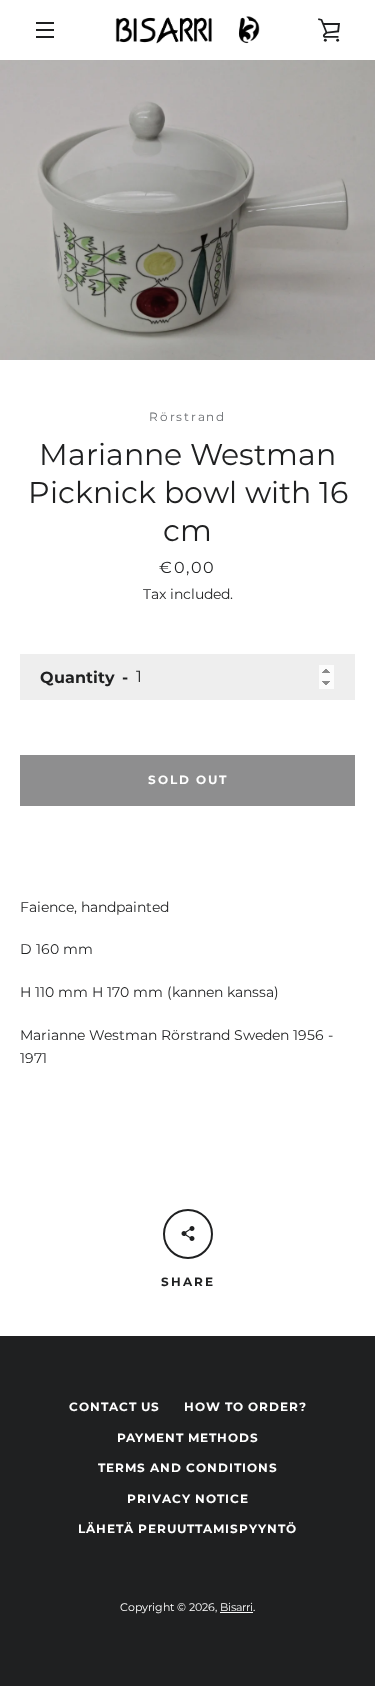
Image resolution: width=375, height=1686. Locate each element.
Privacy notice (188, 1498)
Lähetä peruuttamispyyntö (187, 1528)
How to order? (245, 1406)
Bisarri (236, 1607)
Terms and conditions (188, 1467)
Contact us (114, 1406)
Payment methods (188, 1437)
